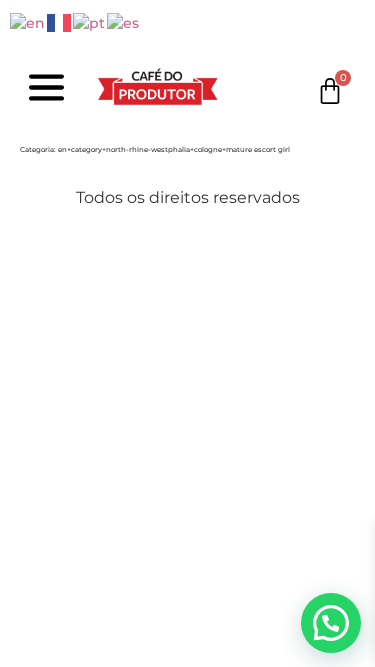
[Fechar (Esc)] (152, 246)
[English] (28, 22)
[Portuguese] (90, 22)
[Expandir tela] (64, 246)
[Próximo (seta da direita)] (64, 286)
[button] (331, 623)
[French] (60, 22)
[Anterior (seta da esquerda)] (20, 286)
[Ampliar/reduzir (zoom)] (20, 246)
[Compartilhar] (108, 246)
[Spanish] (124, 22)
